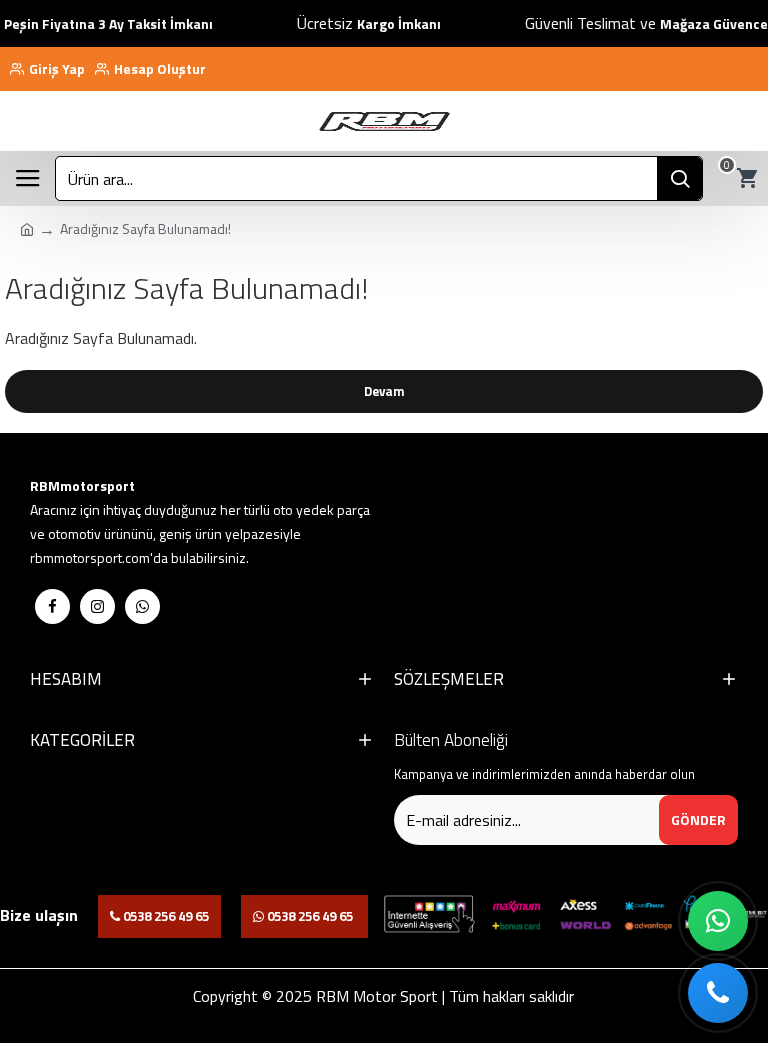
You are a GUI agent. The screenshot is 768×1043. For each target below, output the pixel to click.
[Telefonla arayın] (718, 993)
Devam (384, 391)
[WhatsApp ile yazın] (718, 921)
